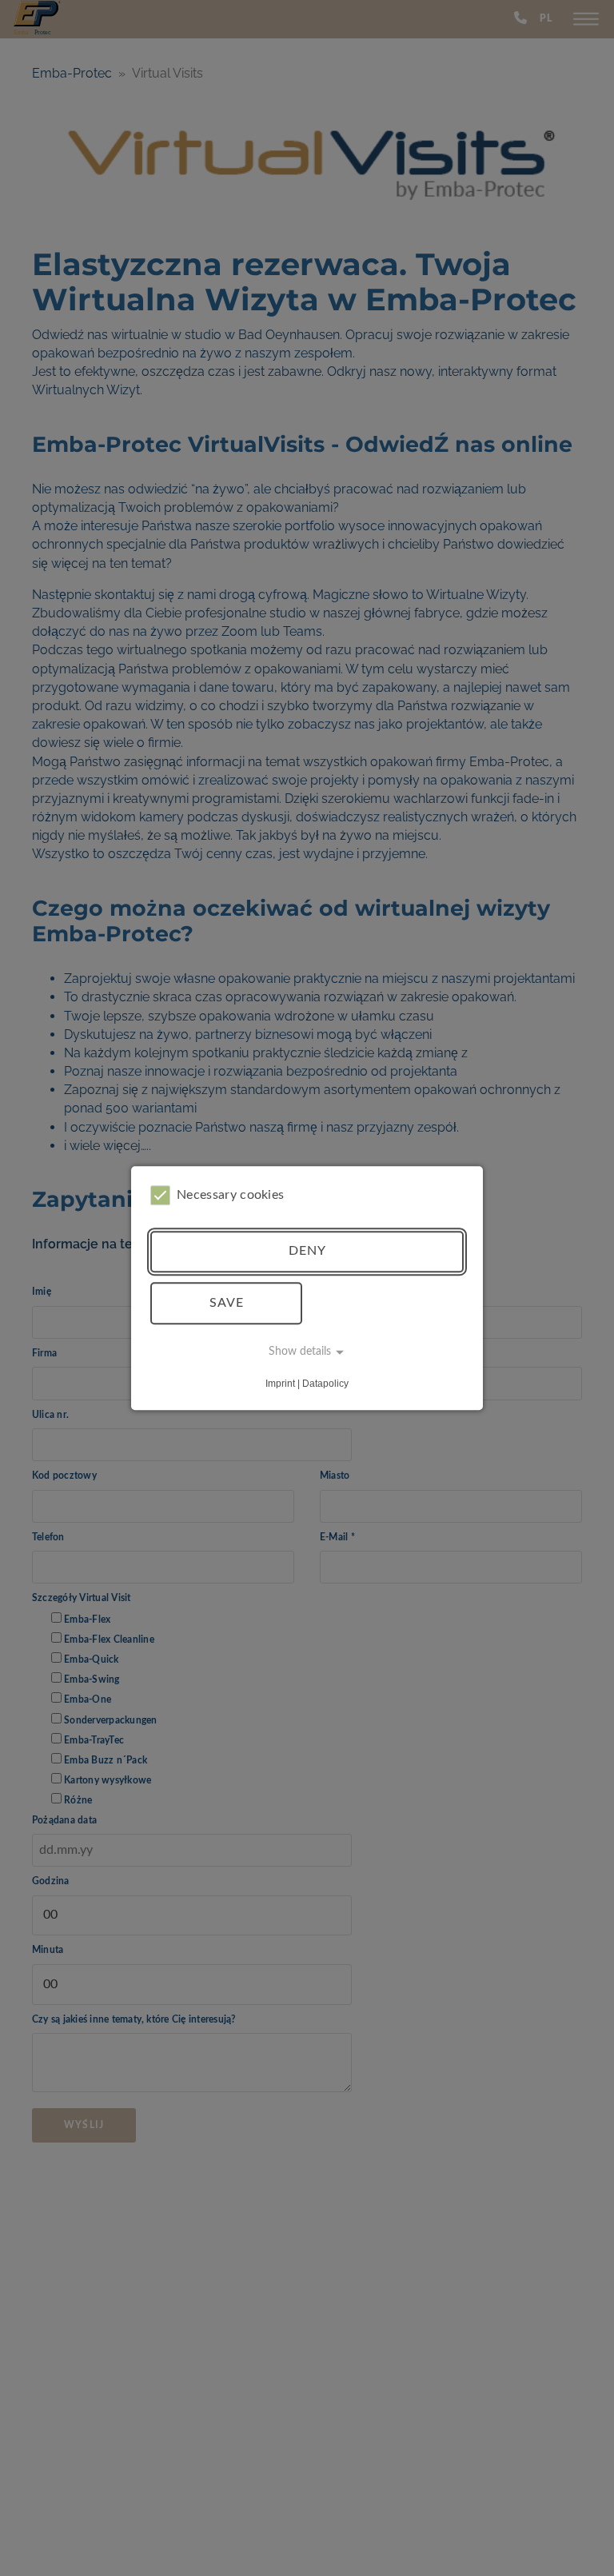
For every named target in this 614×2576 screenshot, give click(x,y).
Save (227, 1303)
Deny (307, 1252)
